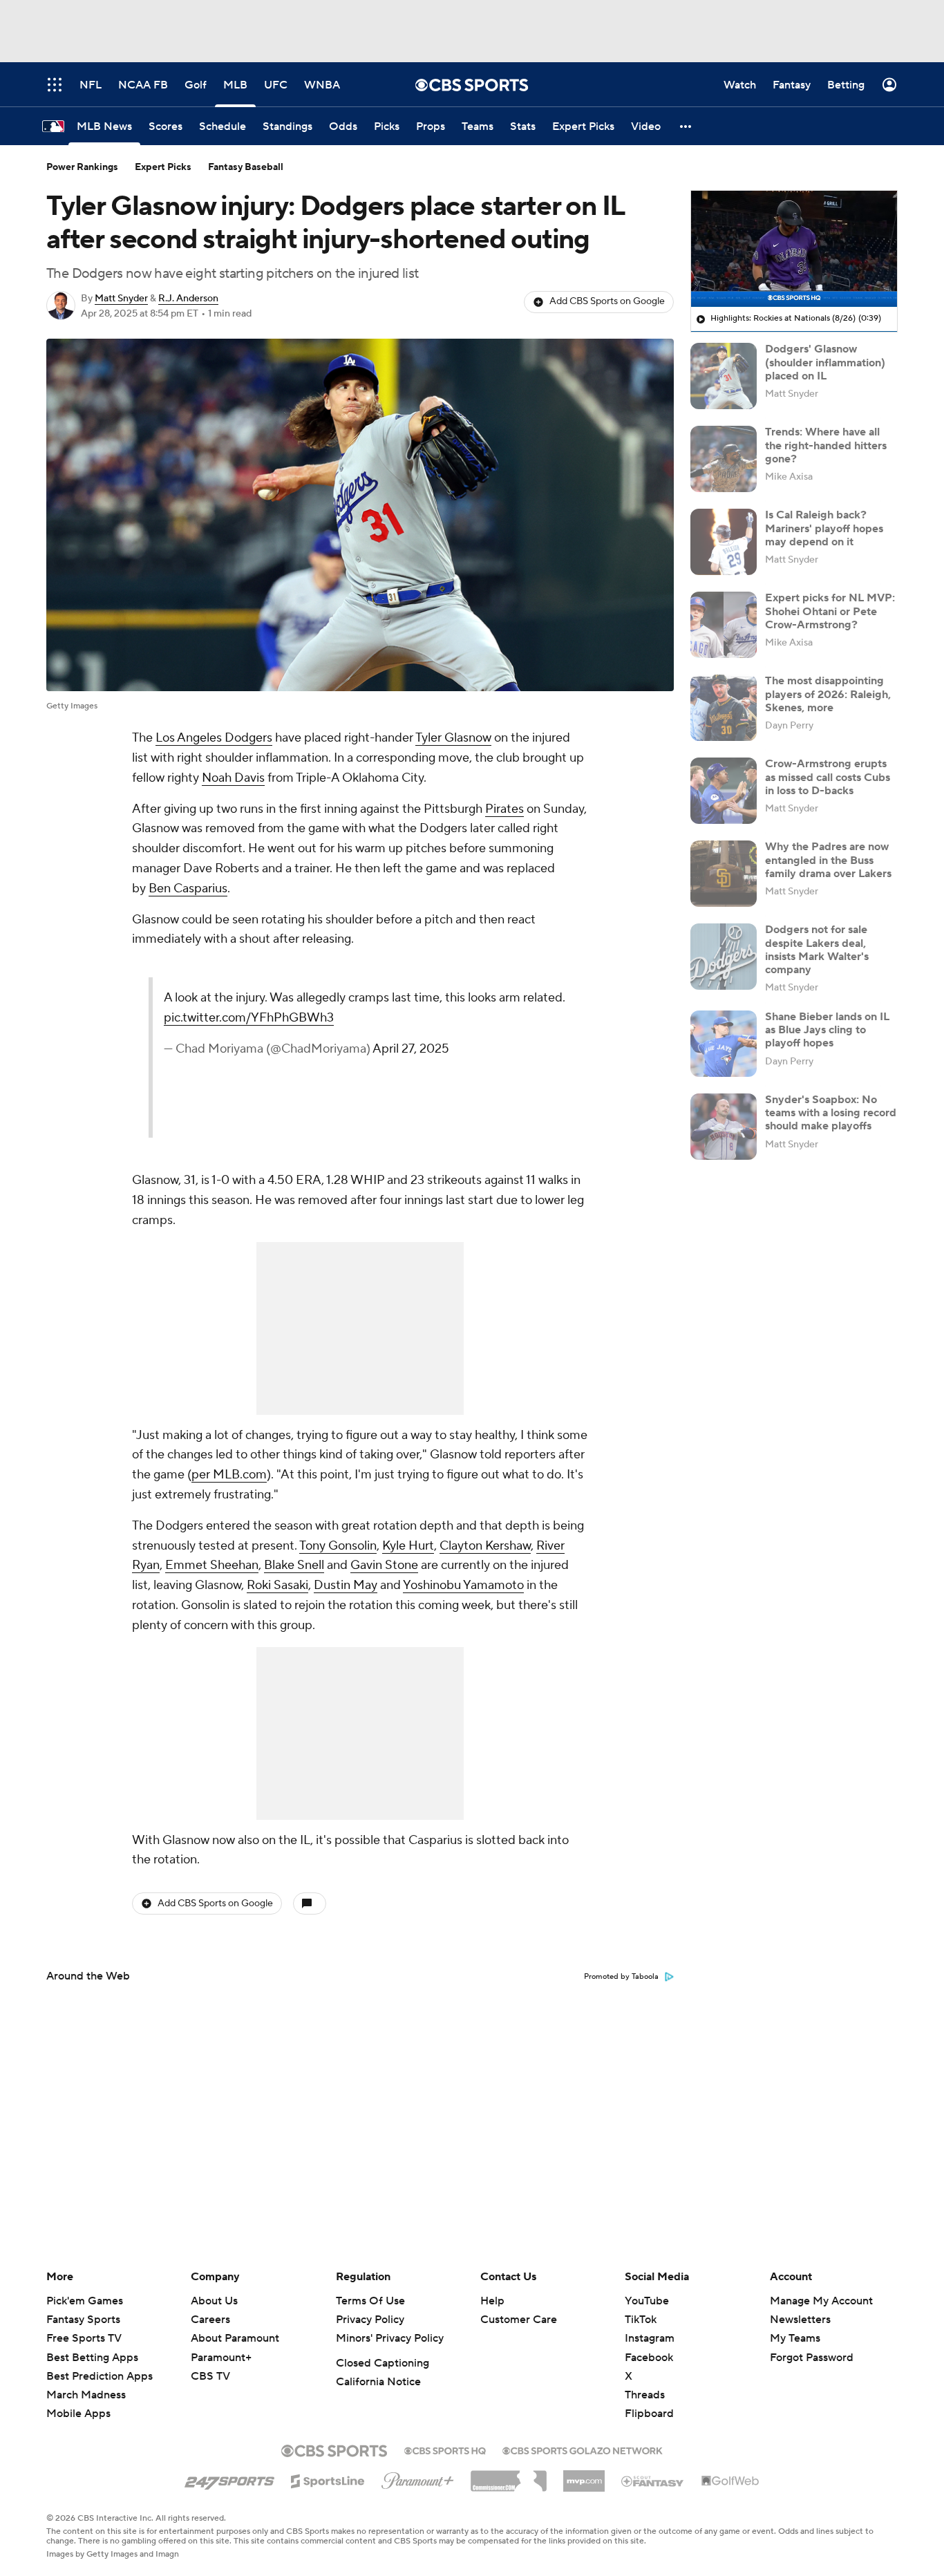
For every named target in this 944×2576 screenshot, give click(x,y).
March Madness (86, 2395)
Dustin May (346, 1585)
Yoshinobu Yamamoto (463, 1585)
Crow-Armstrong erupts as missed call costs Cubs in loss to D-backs (828, 777)
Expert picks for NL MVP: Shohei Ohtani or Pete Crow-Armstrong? (830, 611)
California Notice (378, 2382)
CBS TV (210, 2376)
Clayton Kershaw (485, 1546)
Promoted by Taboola (621, 1977)
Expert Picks (163, 167)
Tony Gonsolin (338, 1546)
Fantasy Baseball (246, 167)
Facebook (649, 2358)
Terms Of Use (370, 2301)
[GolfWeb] (730, 2481)
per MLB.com (229, 1475)
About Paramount (235, 2338)
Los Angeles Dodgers (214, 738)
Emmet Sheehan (212, 1565)
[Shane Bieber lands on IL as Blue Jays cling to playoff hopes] (724, 1044)
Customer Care (519, 2320)
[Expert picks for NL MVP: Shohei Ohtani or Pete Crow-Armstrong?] (724, 625)
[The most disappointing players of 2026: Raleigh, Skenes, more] (724, 708)
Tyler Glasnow (453, 738)
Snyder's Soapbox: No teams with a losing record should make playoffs (831, 1113)
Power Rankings (82, 167)
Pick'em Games (85, 2301)
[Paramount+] (418, 2478)
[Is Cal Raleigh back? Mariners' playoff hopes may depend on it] (724, 542)
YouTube (647, 2301)
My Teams (795, 2338)
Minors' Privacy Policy (390, 2338)
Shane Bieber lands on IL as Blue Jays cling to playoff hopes (827, 1030)
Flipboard (649, 2414)
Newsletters (800, 2320)
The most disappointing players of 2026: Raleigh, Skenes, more (828, 694)
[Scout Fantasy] (653, 2481)
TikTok (641, 2320)
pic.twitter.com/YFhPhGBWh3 (249, 1018)
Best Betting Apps (92, 2358)
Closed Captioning (383, 2363)
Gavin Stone (384, 1565)
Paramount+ (221, 2358)
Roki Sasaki (277, 1585)
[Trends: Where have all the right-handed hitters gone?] (724, 459)
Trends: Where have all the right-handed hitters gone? (826, 445)
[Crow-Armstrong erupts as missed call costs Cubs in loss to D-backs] (724, 791)
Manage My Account (821, 2301)
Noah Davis (233, 778)
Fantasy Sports (83, 2320)
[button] (686, 126)
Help (492, 2301)
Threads (645, 2395)
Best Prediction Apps (100, 2376)
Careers (210, 2320)
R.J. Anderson (188, 299)
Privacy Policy (370, 2320)
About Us (214, 2301)
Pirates (504, 809)
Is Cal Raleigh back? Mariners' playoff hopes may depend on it (824, 528)
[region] (794, 249)
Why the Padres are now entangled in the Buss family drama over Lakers (828, 860)
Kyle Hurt (408, 1546)
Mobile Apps (78, 2414)
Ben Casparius (188, 889)
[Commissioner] (509, 2476)
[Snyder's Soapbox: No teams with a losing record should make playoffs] (724, 1127)
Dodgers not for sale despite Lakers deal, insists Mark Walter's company (817, 950)
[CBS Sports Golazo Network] (583, 2450)
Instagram (650, 2338)
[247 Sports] (229, 2479)
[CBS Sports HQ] (445, 2450)
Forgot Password (812, 2358)
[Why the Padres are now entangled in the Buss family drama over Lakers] (724, 874)
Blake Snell (294, 1565)
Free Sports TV (84, 2338)
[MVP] (584, 2476)
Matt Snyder (121, 299)
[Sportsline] (328, 2479)
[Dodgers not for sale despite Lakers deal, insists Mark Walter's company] (724, 957)
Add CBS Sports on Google (607, 301)
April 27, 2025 (411, 1049)
